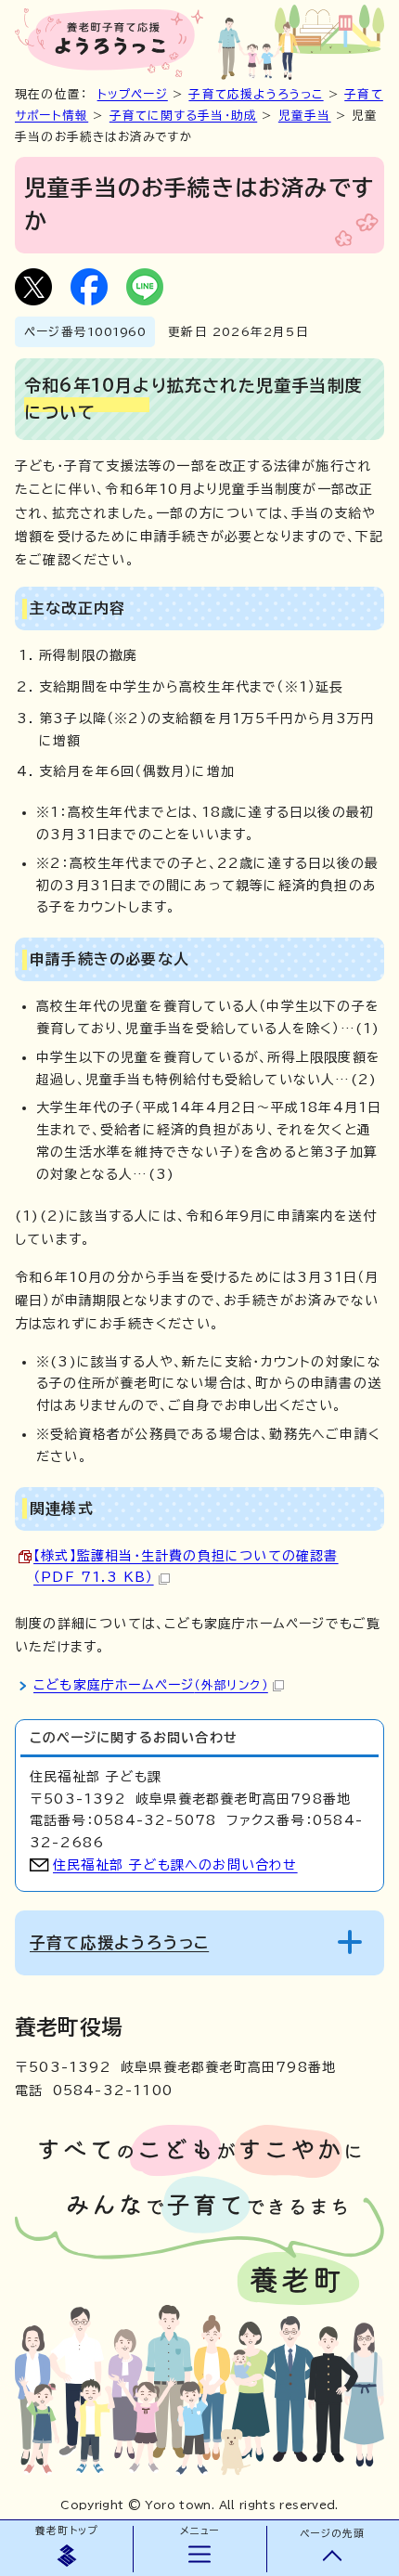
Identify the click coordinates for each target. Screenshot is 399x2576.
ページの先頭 (332, 2533)
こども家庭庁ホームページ (151, 1685)
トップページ (133, 94)
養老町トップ (66, 2531)
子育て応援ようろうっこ (256, 94)
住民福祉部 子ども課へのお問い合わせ (175, 1865)
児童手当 (305, 116)
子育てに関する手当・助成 (183, 116)
